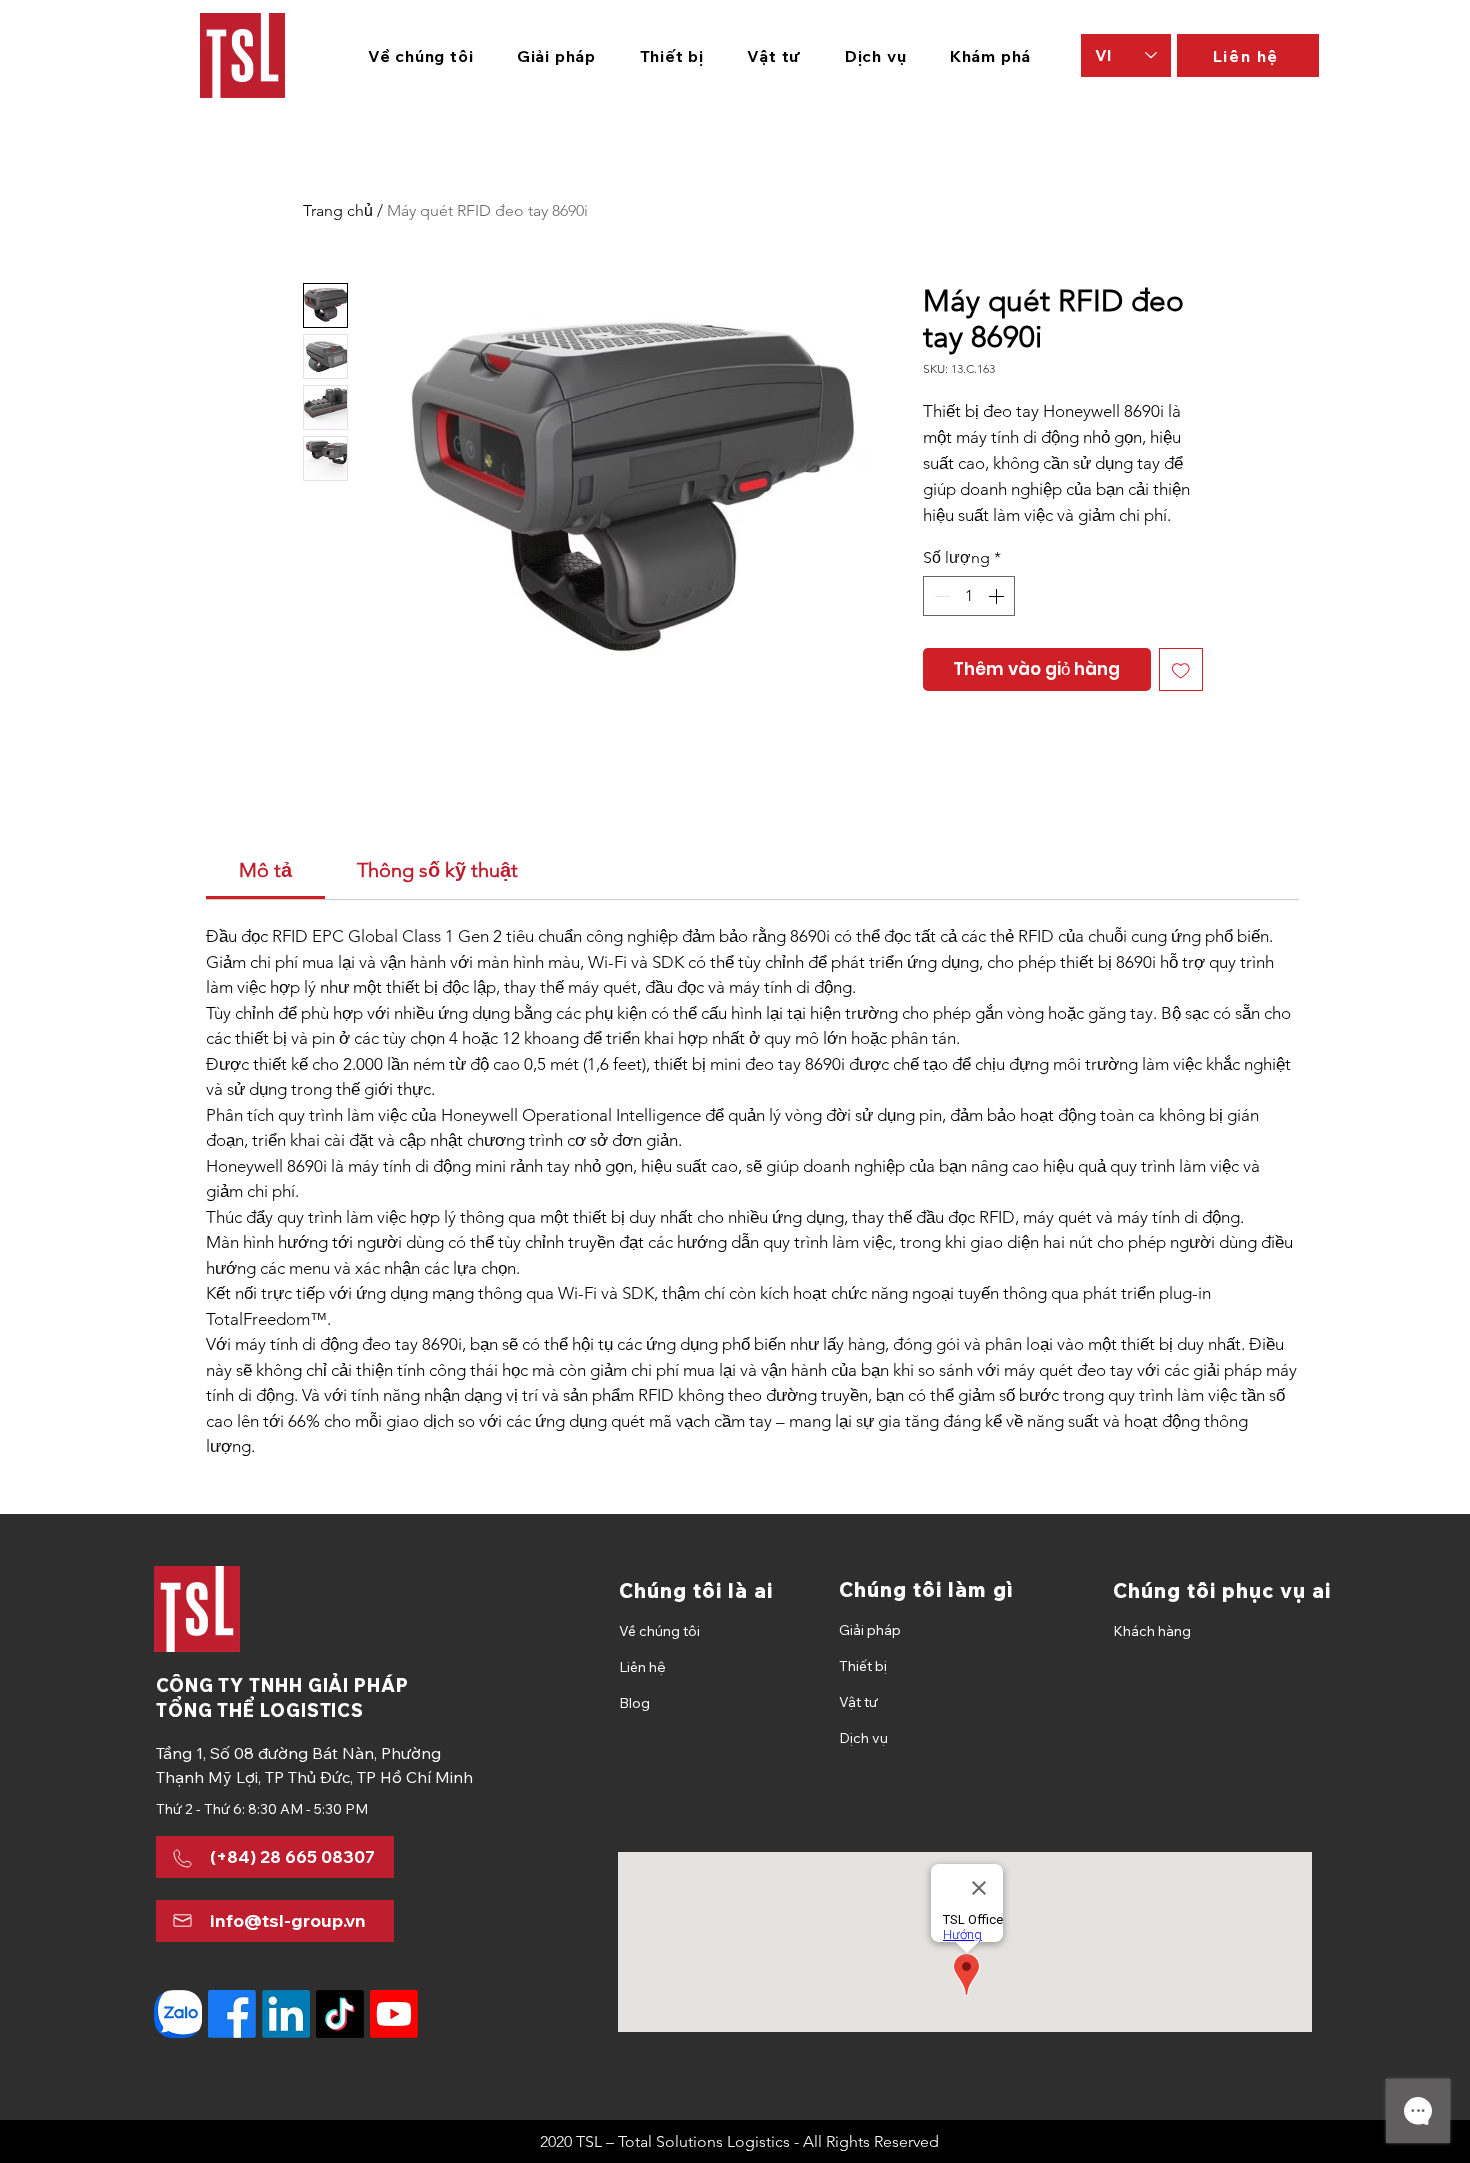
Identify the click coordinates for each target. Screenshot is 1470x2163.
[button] (556, 56)
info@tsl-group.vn (288, 1920)
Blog (634, 1703)
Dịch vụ (863, 1738)
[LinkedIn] (286, 2014)
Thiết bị (863, 1666)
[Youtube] (394, 2014)
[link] (265, 870)
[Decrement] (940, 596)
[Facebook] (232, 2014)
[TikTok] (340, 2014)
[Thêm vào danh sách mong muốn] (1181, 670)
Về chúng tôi (659, 1631)
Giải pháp (870, 1630)
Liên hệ (642, 1667)
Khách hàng (1152, 1631)
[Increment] (998, 596)
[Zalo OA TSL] (178, 2014)
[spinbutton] (969, 596)
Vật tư (858, 1702)
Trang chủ (338, 210)
